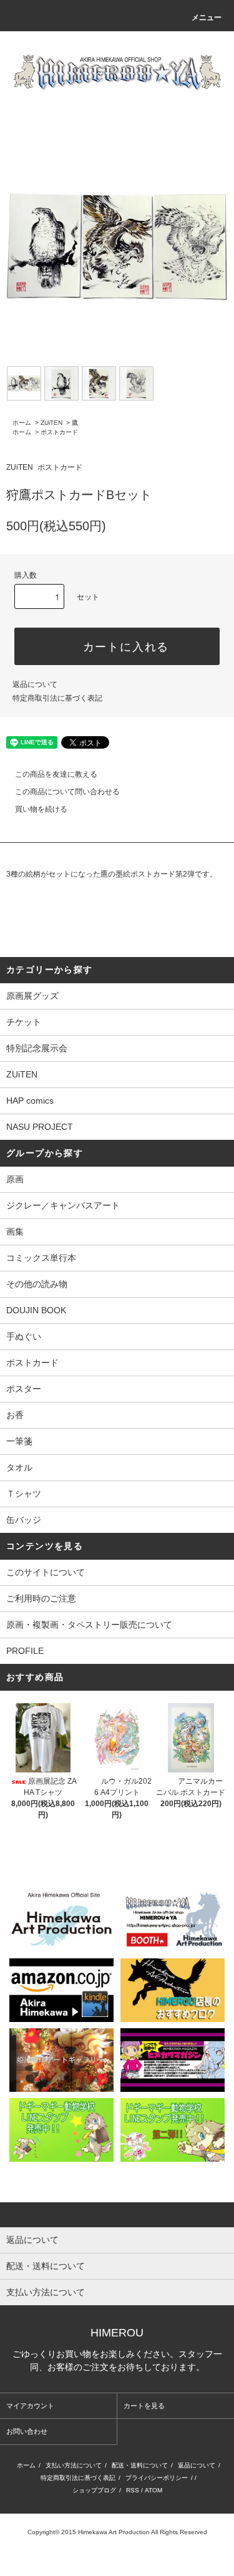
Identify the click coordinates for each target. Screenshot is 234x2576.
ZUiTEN (51, 423)
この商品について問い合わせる (67, 792)
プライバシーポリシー (157, 2478)
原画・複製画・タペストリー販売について (89, 1625)
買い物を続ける (41, 809)
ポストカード (59, 432)
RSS (133, 2490)
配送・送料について (140, 2465)
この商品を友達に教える (56, 774)
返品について (35, 684)
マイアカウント (30, 2406)
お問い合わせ (27, 2431)
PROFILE (25, 1651)
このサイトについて (46, 1572)
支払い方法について (74, 2465)
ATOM (154, 2490)
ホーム (22, 423)
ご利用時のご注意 (41, 1598)
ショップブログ (94, 2490)
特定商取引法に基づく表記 (57, 698)
